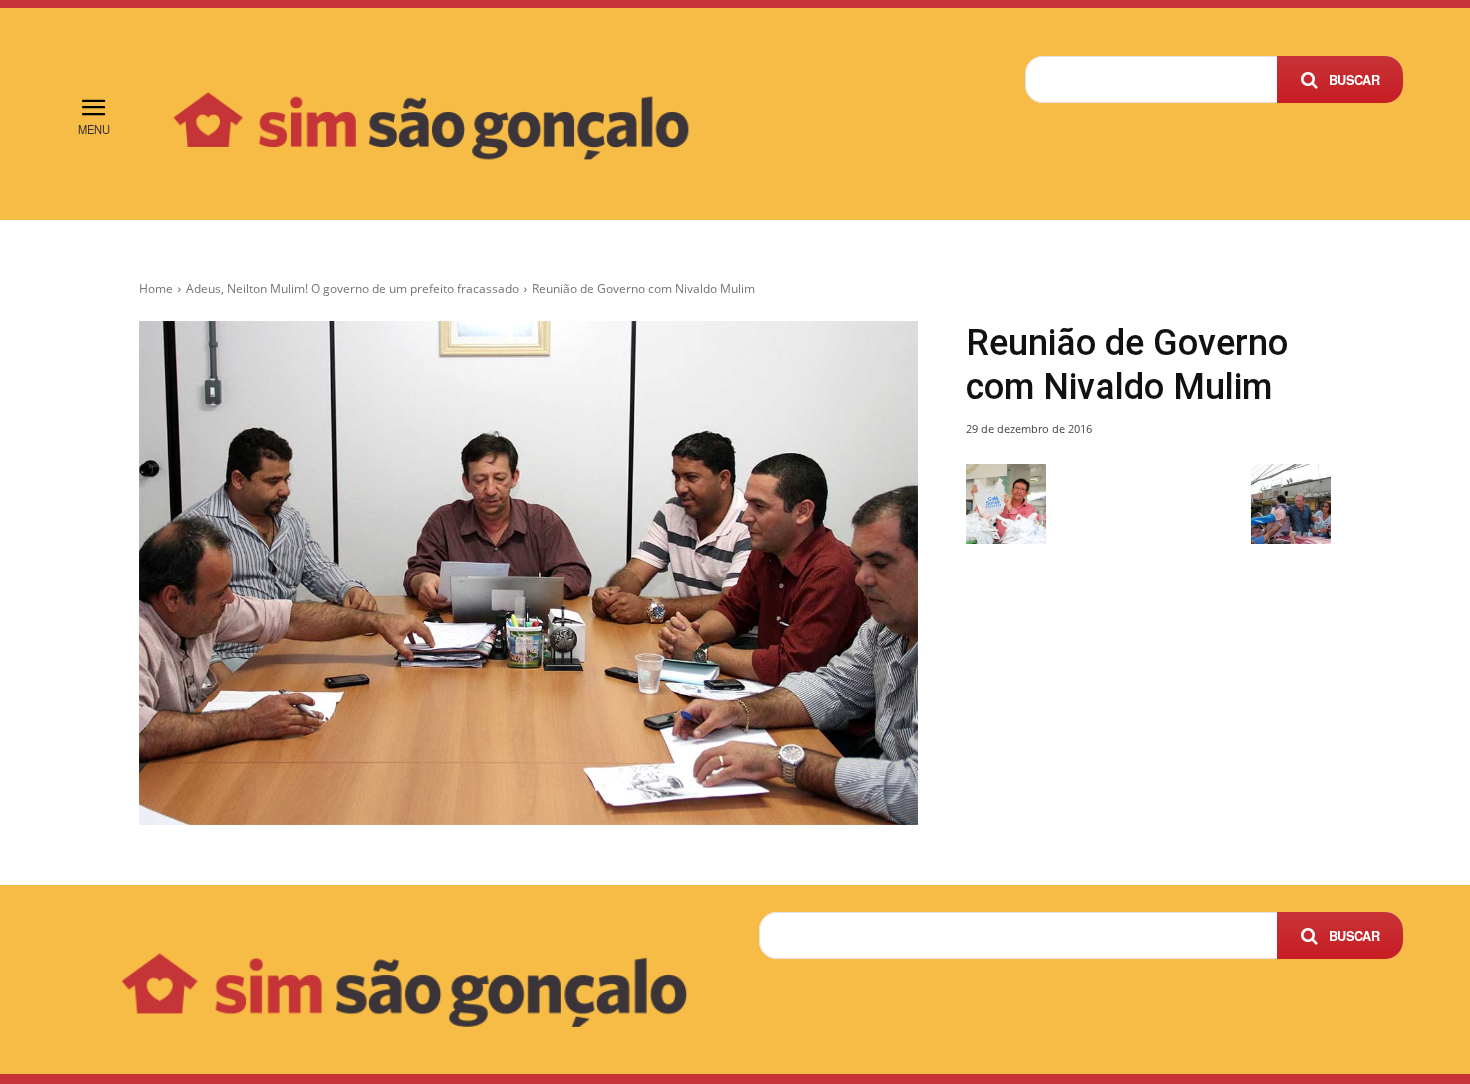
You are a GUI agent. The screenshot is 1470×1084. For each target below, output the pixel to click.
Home (156, 288)
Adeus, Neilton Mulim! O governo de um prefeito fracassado (352, 288)
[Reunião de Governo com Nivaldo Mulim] (528, 573)
